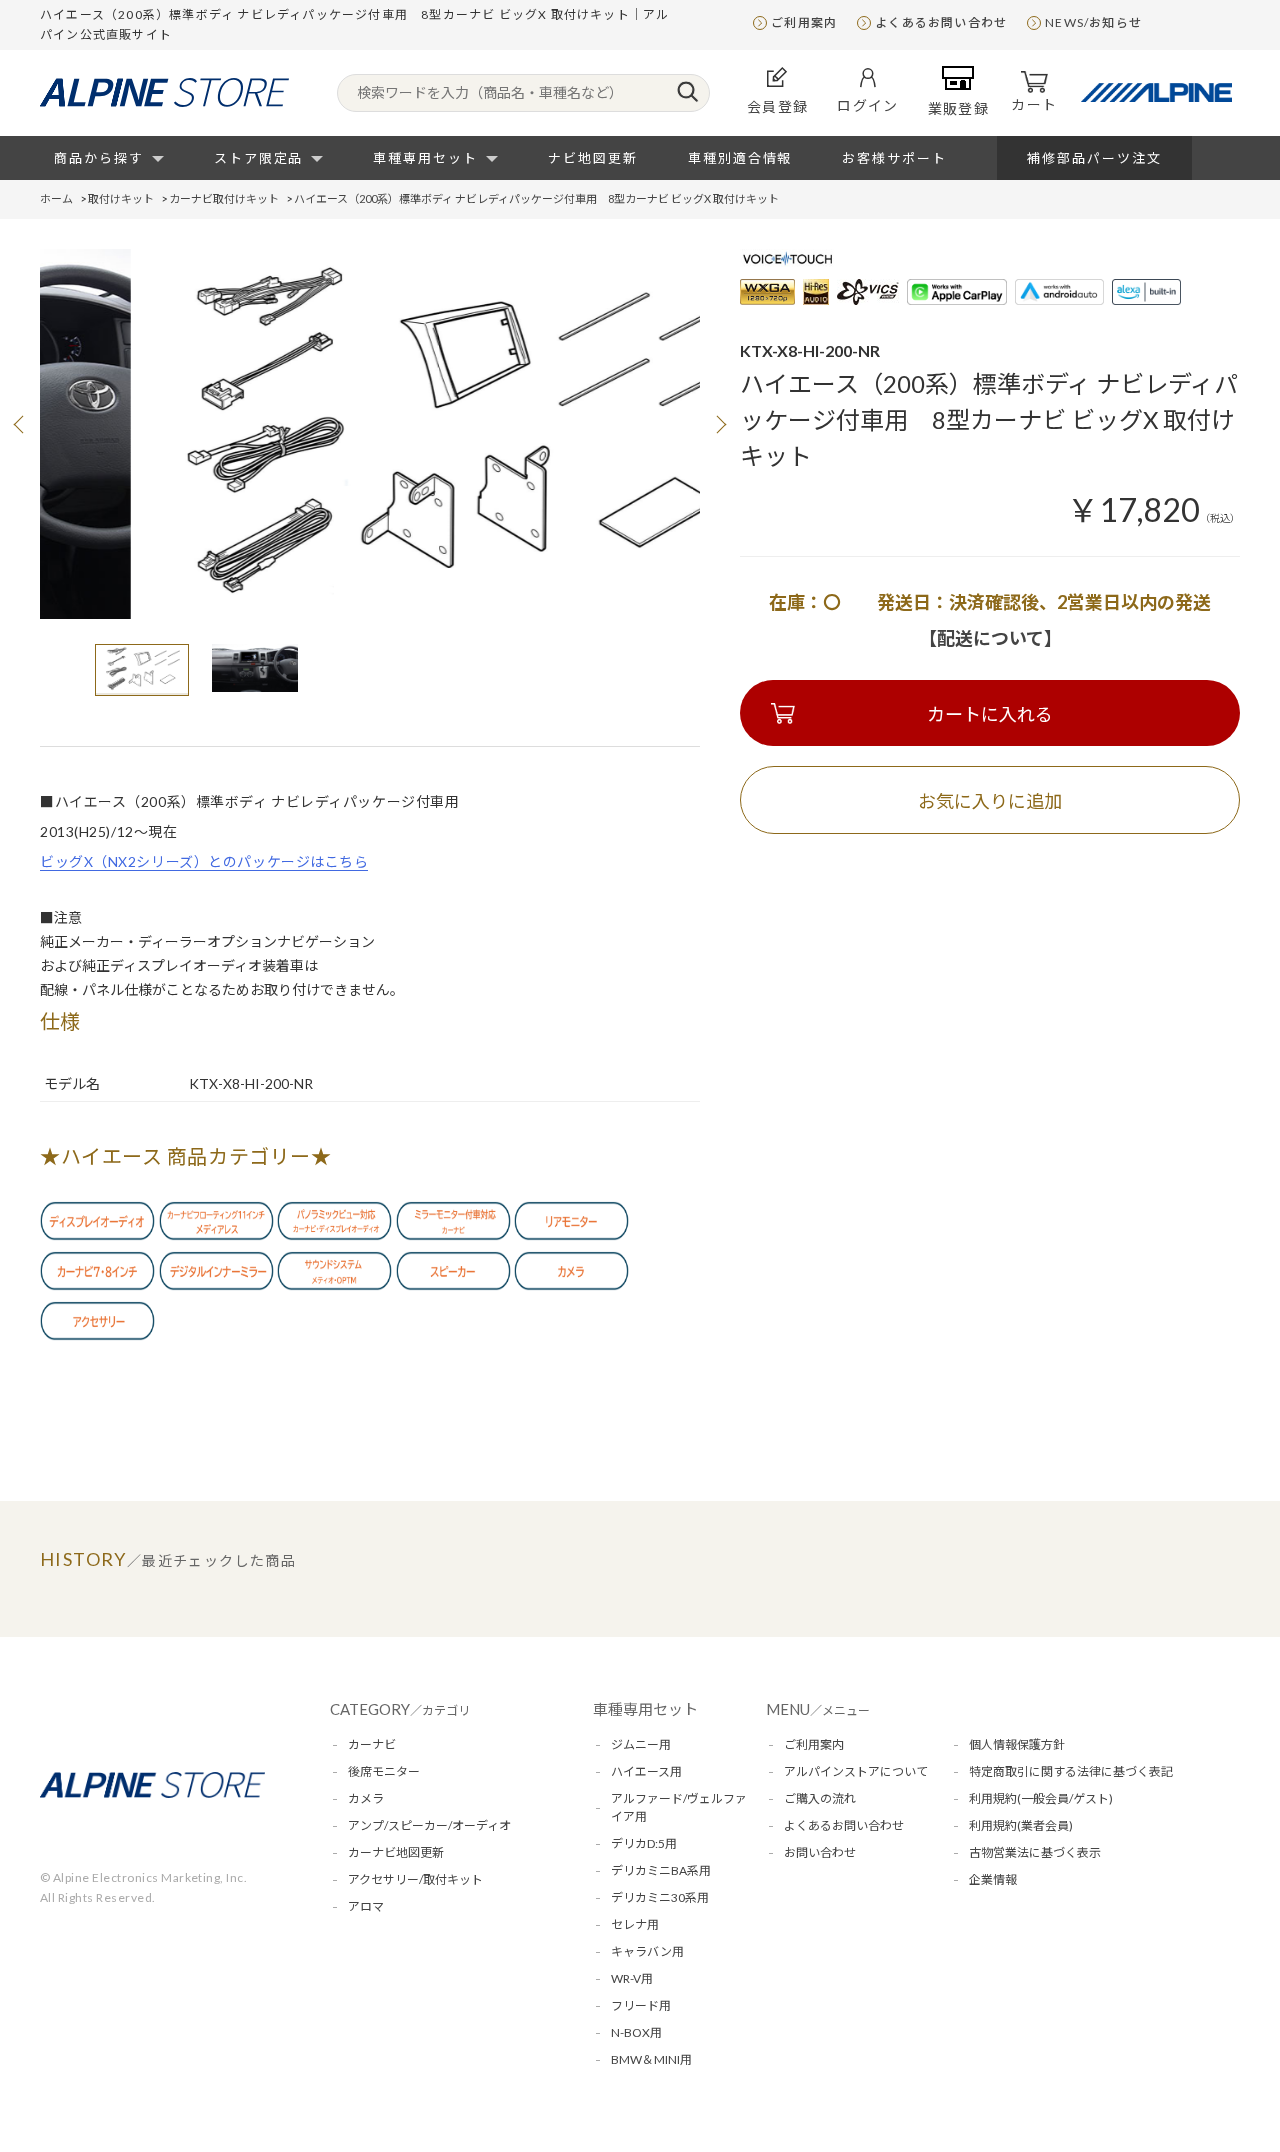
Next (720, 424)
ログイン (868, 105)
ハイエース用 (646, 1771)
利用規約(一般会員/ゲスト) (1041, 1798)
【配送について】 (990, 638)
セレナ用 (635, 1924)
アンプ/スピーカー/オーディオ (429, 1825)
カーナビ (372, 1744)
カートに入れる (990, 714)
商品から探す (99, 158)
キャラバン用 (647, 1951)
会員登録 (778, 106)
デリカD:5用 (644, 1843)
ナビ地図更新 (593, 158)
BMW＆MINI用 (651, 2059)
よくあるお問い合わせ (941, 22)
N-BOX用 (636, 2032)
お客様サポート (894, 158)
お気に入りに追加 (990, 801)
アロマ (366, 1906)
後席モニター (384, 1771)
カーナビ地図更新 (396, 1852)
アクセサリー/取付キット (415, 1879)
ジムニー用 (641, 1744)
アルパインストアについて (856, 1771)
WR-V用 (632, 1978)
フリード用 (641, 2005)
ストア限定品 (259, 158)
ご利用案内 (804, 22)
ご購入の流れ (820, 1798)
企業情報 (993, 1879)
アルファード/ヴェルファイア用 (679, 1807)
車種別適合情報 (740, 158)
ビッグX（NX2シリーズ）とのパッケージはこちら (204, 861)
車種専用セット (425, 158)
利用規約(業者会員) (1021, 1825)
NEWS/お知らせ (1093, 22)
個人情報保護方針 (1017, 1744)
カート (1034, 104)
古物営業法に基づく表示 (1035, 1852)
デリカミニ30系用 (660, 1897)
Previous (20, 424)
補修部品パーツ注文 (1094, 158)
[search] (687, 93)
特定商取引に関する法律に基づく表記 (1071, 1771)
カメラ (366, 1798)
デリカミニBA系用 (661, 1870)
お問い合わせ (820, 1852)
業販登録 (959, 108)
